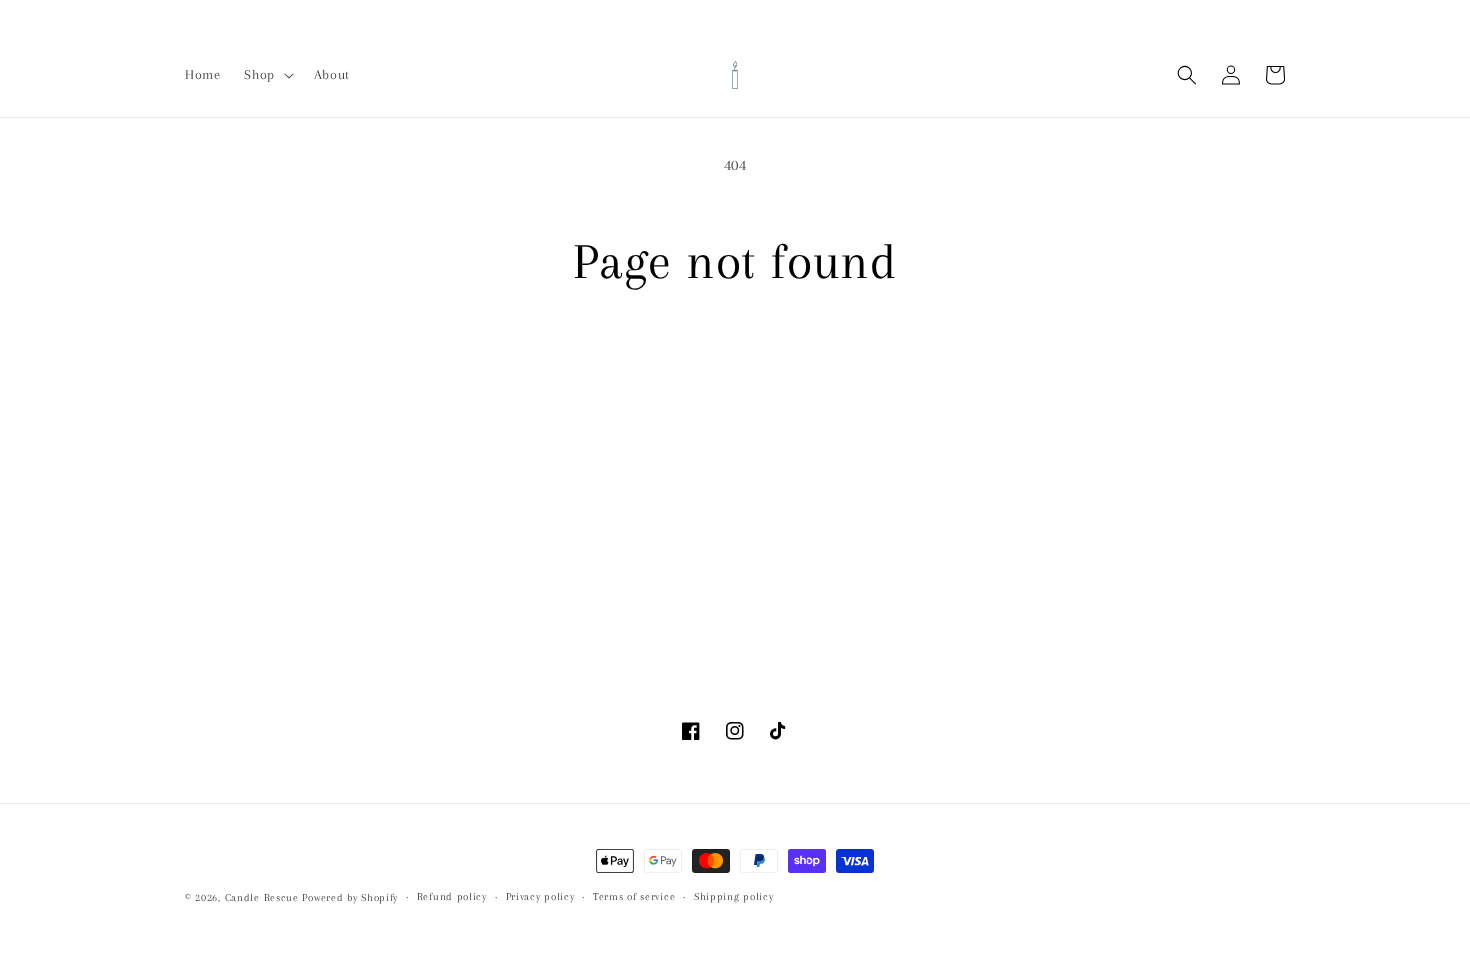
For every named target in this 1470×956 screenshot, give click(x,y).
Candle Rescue (262, 897)
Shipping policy (734, 896)
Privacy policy (540, 896)
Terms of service (634, 896)
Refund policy (452, 896)
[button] (266, 75)
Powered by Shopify (350, 897)
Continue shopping (735, 367)
